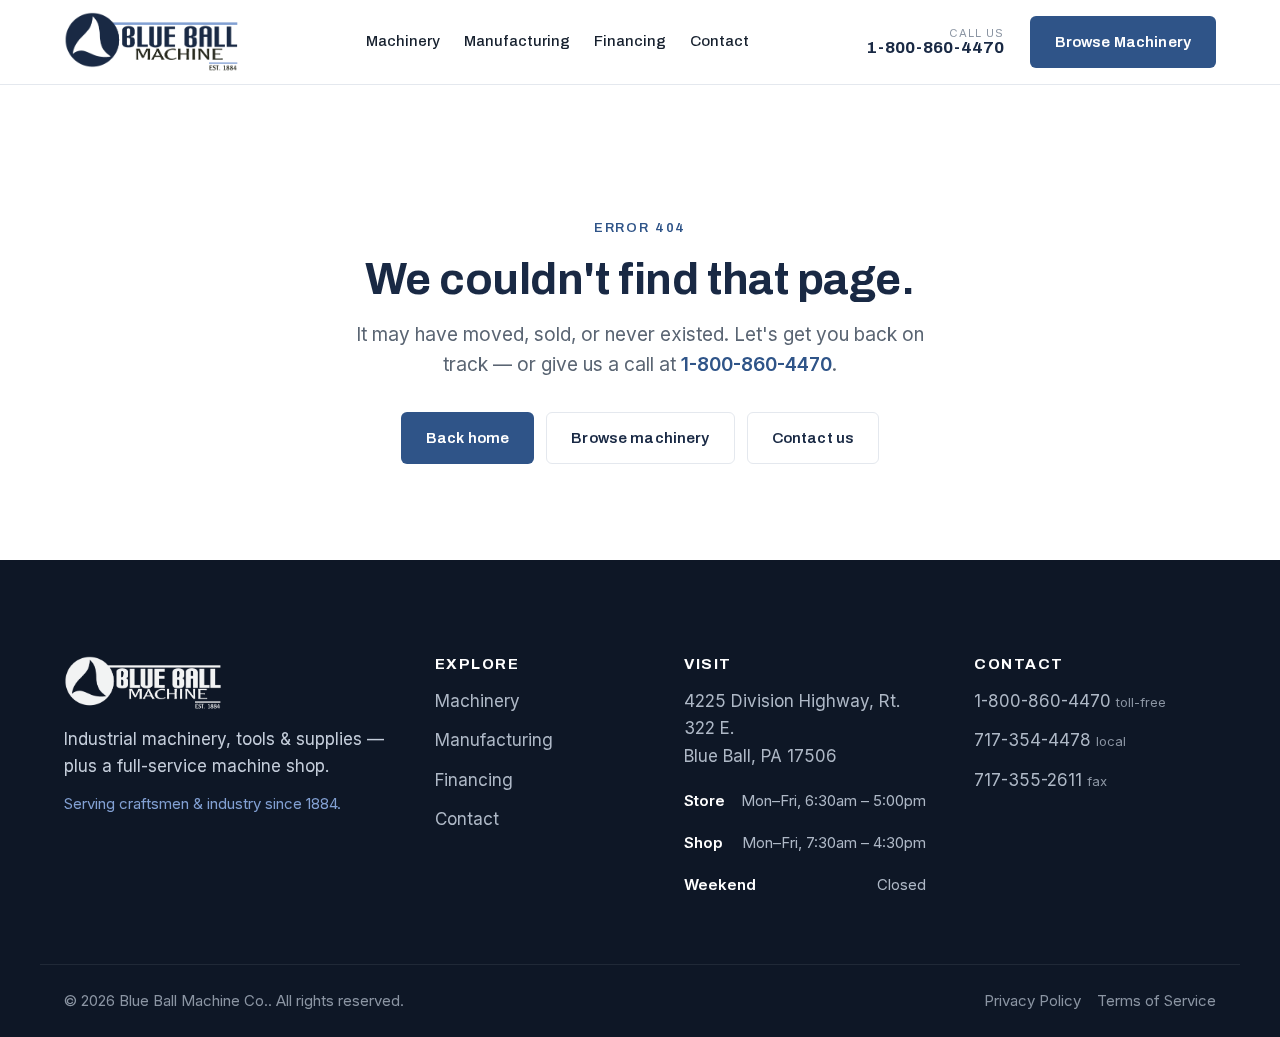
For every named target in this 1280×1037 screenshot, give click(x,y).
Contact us (813, 438)
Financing (630, 41)
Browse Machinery (1123, 42)
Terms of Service (1156, 1000)
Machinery (403, 41)
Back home (467, 438)
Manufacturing (517, 41)
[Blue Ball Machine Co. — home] (156, 42)
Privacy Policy (1032, 1000)
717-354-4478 (1032, 740)
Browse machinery (640, 438)
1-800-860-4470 (756, 364)
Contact (719, 41)
